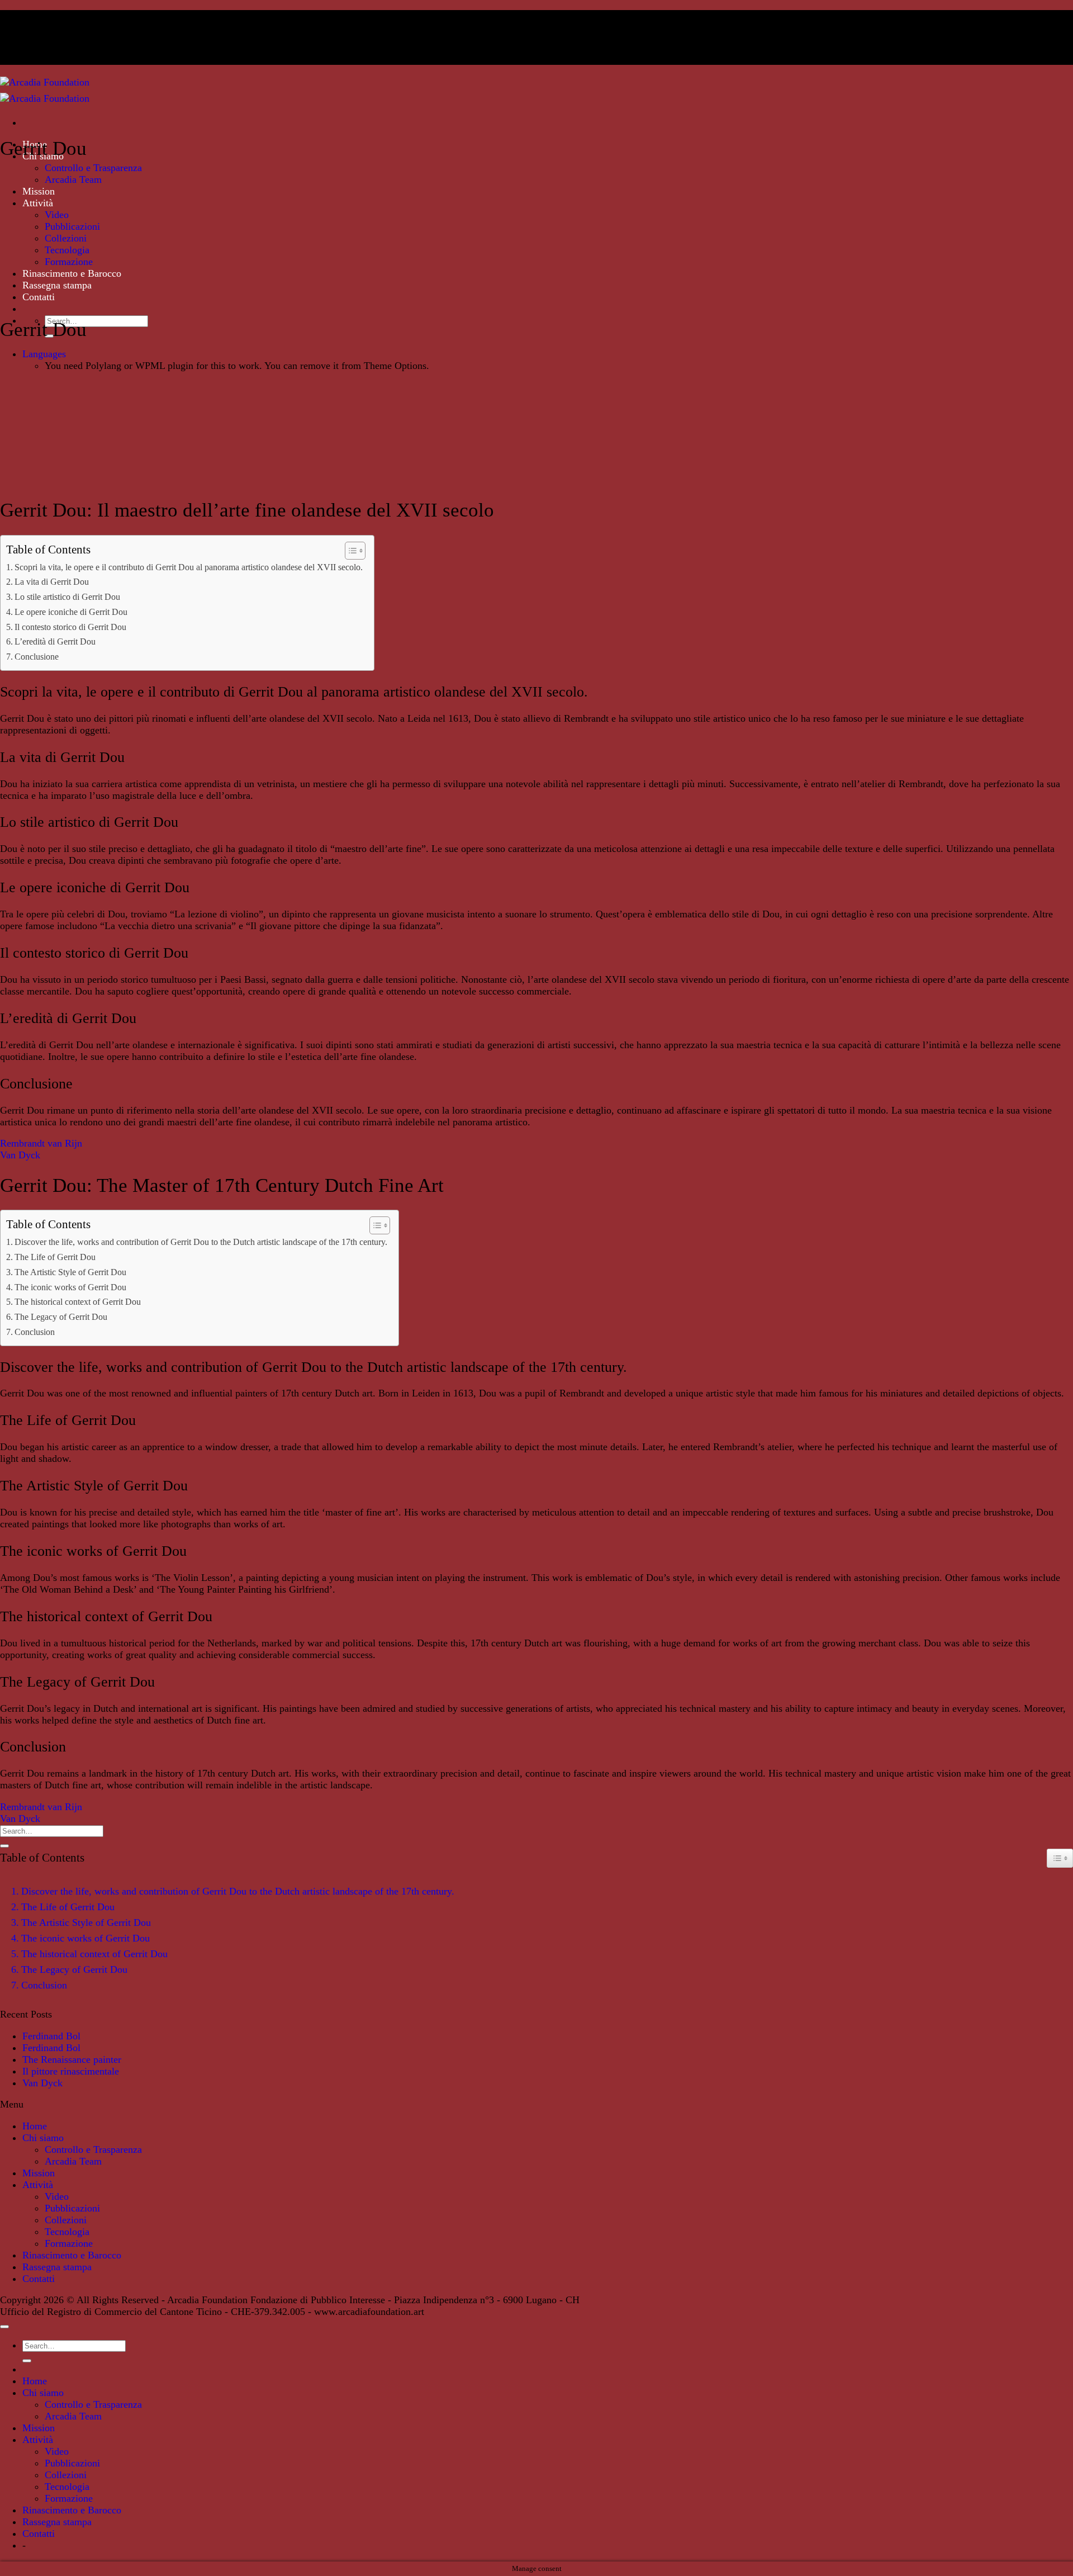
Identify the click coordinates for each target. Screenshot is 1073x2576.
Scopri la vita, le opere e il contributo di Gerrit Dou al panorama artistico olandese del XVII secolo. (189, 567)
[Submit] (4, 1846)
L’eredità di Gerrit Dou (55, 641)
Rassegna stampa (57, 285)
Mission (39, 191)
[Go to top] (4, 2327)
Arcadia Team (73, 179)
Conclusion (35, 1332)
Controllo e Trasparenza (93, 168)
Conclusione (37, 657)
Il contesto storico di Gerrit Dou (70, 627)
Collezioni (66, 238)
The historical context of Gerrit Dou (78, 1302)
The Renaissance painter (72, 2059)
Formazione (69, 262)
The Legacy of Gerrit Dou (61, 1317)
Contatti (39, 297)
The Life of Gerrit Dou (55, 1257)
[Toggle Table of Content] (350, 551)
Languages (44, 354)
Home (35, 2126)
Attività (38, 203)
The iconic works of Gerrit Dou (70, 1287)
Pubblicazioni (72, 226)
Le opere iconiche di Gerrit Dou (71, 612)
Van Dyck (20, 1155)
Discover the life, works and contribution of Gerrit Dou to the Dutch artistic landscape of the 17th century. (201, 1242)
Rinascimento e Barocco (72, 273)
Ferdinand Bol (51, 2036)
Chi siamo (43, 2138)
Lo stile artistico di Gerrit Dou (67, 597)
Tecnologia (67, 250)
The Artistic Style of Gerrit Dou (70, 1272)
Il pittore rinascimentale (71, 2071)
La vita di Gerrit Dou (52, 582)
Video (57, 215)
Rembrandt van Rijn (41, 1143)
